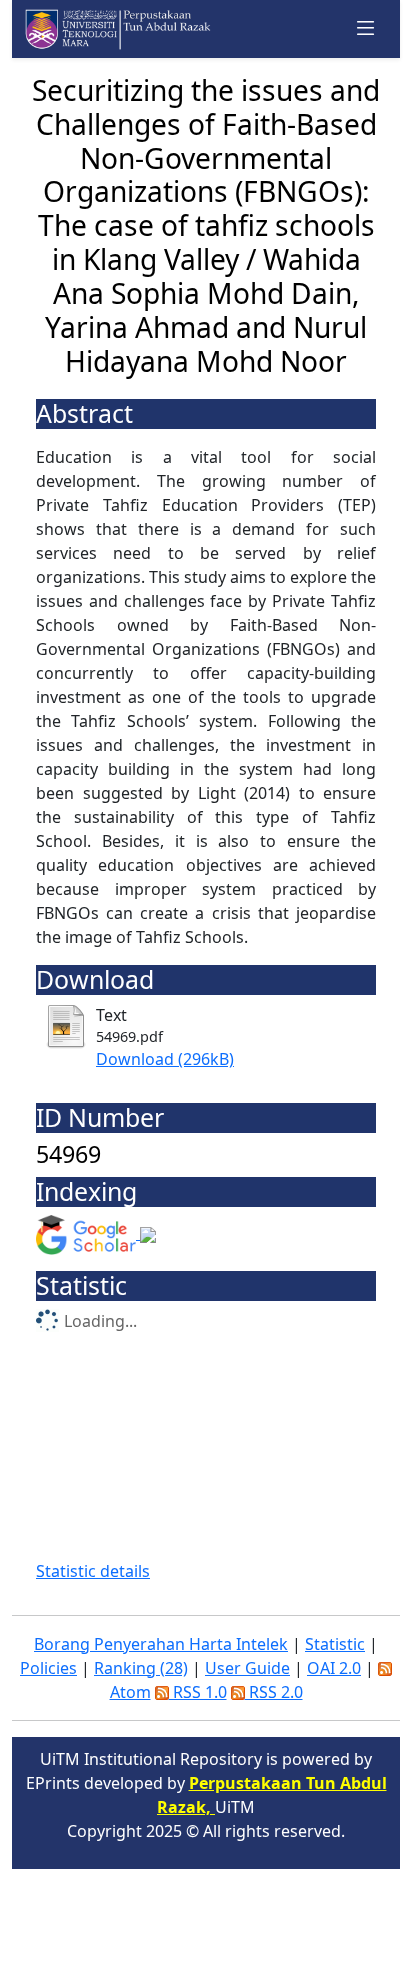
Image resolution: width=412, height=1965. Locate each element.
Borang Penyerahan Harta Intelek (161, 1644)
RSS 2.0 (274, 1692)
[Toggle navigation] (366, 29)
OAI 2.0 (334, 1668)
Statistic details (93, 1571)
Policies (48, 1668)
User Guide (247, 1668)
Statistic (335, 1644)
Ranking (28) (141, 1668)
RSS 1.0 (198, 1692)
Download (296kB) (165, 1059)
